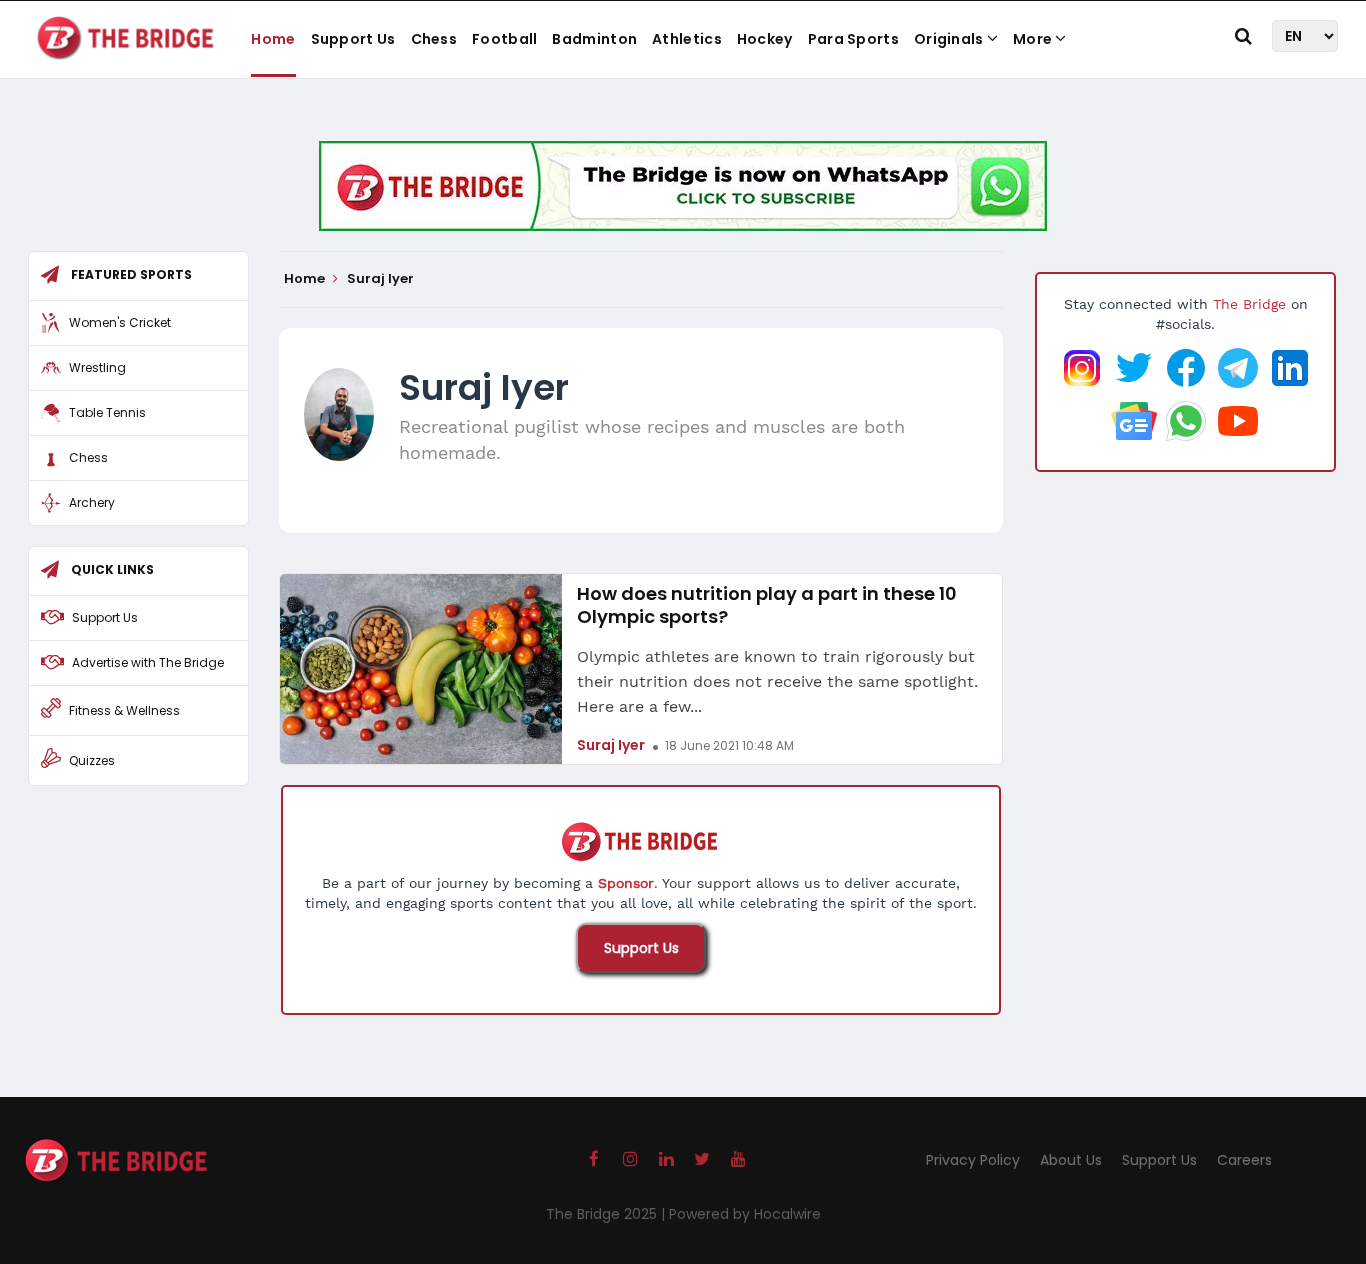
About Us (1071, 1160)
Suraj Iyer (611, 745)
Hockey (765, 39)
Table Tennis (107, 412)
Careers (1244, 1160)
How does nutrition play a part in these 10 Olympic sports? (767, 605)
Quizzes (92, 760)
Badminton (594, 39)
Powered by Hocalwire (745, 1214)
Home (273, 39)
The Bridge (1249, 304)
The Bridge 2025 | (607, 1214)
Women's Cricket (120, 322)
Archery (92, 502)
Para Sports (853, 39)
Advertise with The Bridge (148, 662)
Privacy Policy (973, 1160)
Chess (434, 39)
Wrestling (97, 367)
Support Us (353, 39)
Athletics (687, 39)
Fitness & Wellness (124, 710)
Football (504, 39)
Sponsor (626, 883)
